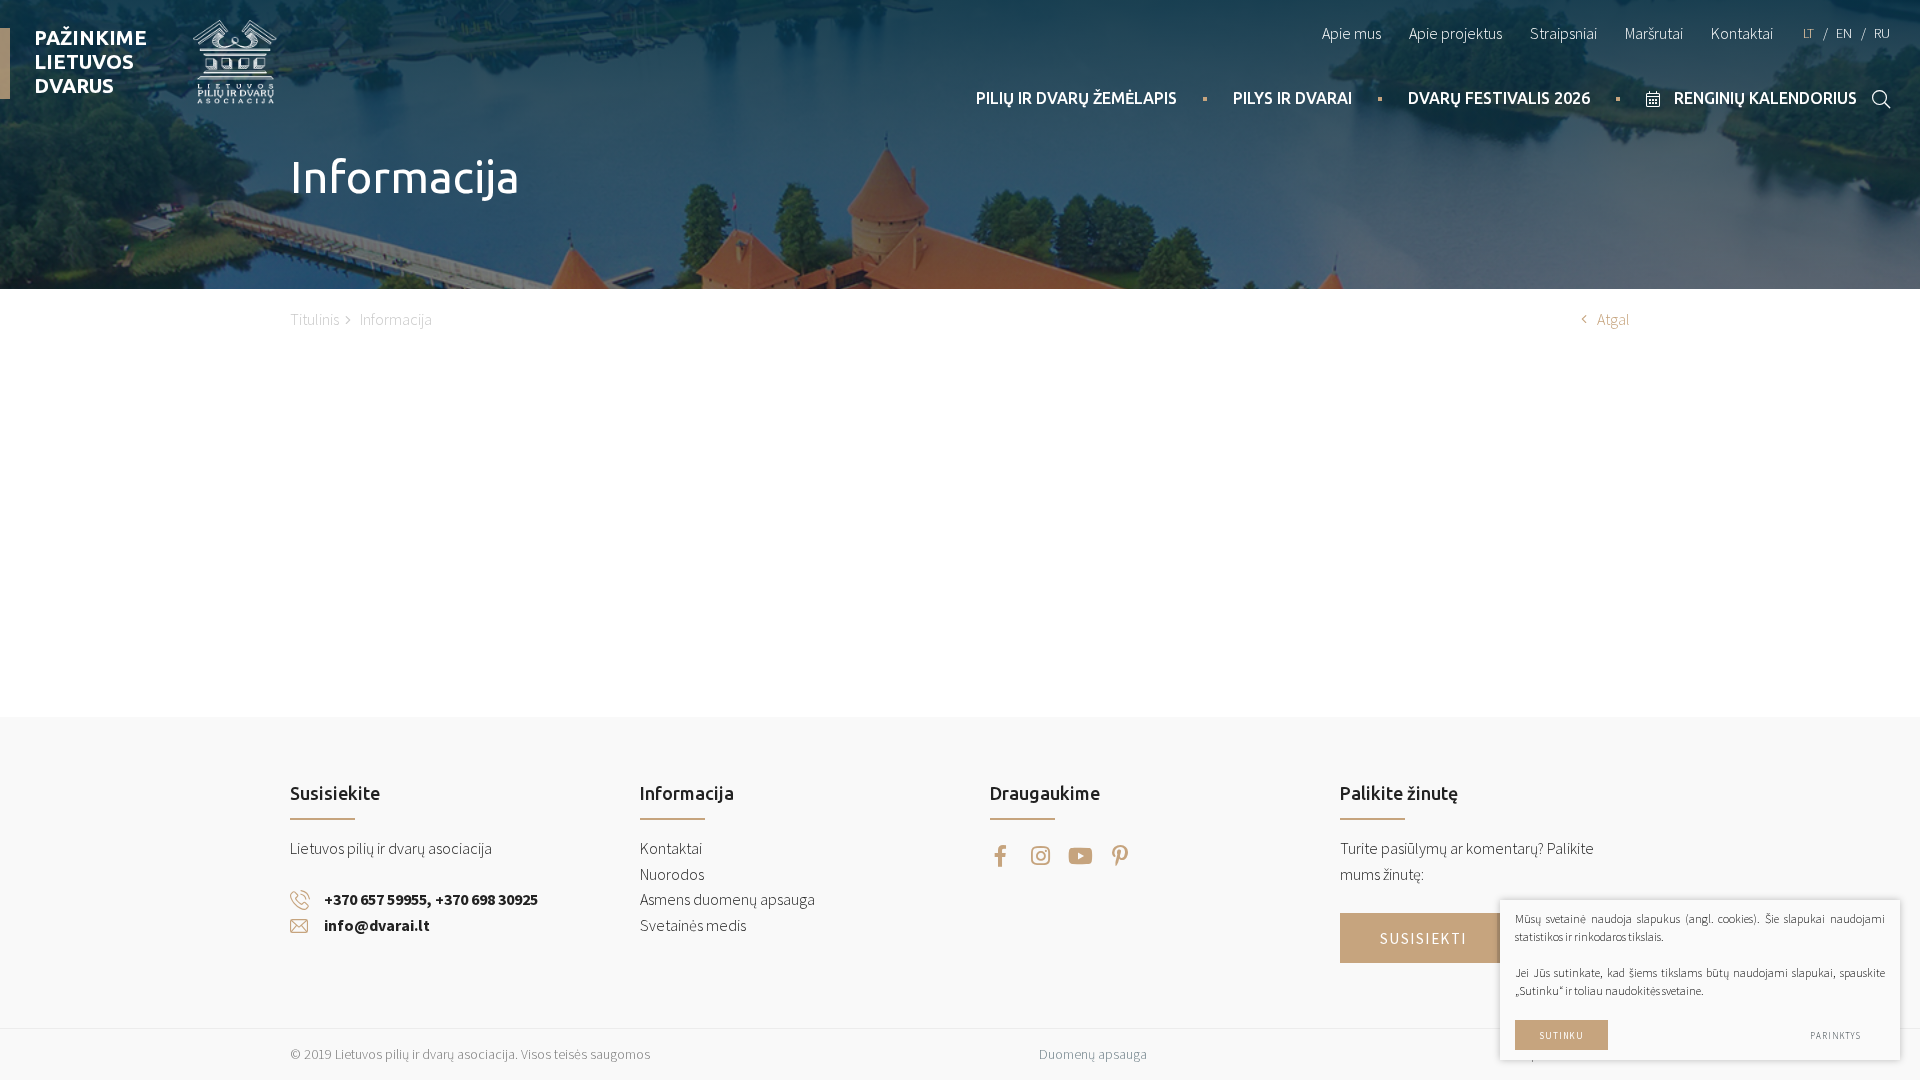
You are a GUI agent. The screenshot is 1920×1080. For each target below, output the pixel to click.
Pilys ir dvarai (1292, 98)
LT (1808, 33)
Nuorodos (672, 874)
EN (1844, 33)
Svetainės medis (693, 925)
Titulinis (314, 319)
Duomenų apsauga (1093, 1054)
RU (1882, 33)
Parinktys (1835, 1035)
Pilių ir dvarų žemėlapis (1076, 98)
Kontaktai (1742, 33)
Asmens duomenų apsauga (727, 899)
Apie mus (1351, 33)
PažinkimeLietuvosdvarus (90, 61)
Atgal (1613, 319)
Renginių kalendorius (1765, 98)
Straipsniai (1563, 33)
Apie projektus (1455, 33)
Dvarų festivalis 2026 (1499, 98)
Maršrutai (1654, 33)
